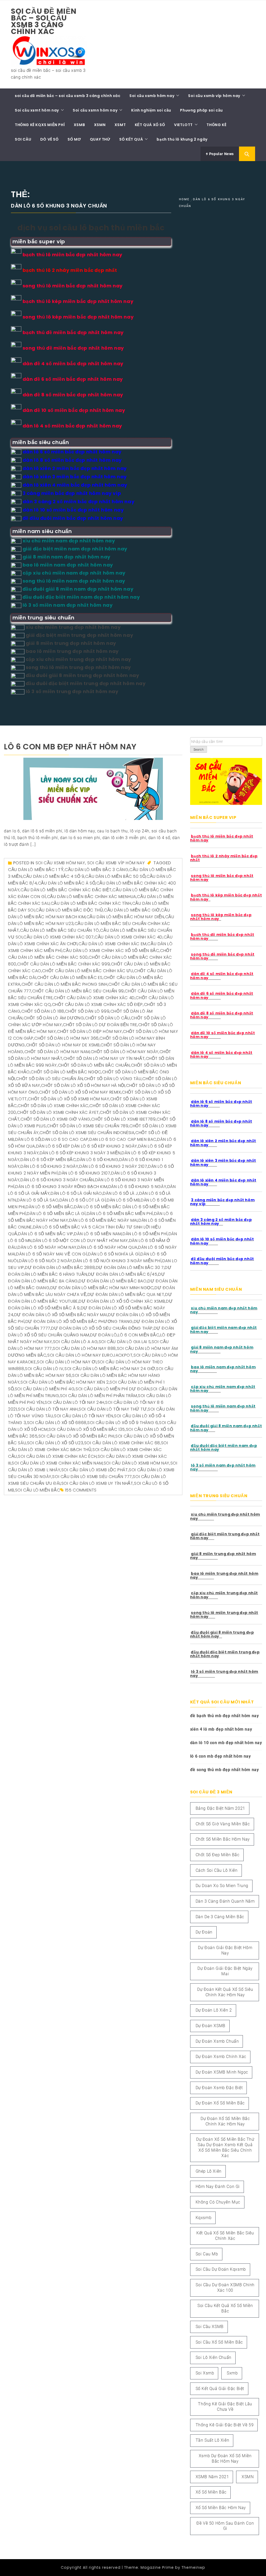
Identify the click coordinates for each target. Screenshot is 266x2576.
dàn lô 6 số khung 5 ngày (137, 1187)
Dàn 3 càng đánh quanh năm (225, 1901)
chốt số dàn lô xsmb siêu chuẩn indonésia (87, 1133)
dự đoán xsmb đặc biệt (219, 2088)
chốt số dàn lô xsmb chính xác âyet (58, 1112)
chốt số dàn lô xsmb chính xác (53, 1106)
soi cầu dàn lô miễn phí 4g (45, 1389)
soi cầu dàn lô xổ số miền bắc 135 (87, 1429)
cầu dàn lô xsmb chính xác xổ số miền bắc (111, 951)
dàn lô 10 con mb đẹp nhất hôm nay (226, 1743)
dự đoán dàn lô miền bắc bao (113, 1281)
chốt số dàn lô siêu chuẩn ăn (49, 1079)
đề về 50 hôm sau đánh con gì (225, 2526)
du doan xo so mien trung (222, 1886)
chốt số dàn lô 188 (43, 1011)
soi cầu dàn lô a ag (75, 1342)
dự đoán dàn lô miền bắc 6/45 (123, 1274)
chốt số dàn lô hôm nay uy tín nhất (104, 1058)
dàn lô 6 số (28, 1139)
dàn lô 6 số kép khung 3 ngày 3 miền (80, 1153)
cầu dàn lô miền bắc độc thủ (69, 910)
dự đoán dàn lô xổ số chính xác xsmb (122, 1301)
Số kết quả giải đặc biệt (220, 2389)
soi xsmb (205, 2373)
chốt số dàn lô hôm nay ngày (125, 1052)
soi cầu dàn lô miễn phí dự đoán (113, 1389)
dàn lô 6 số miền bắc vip (46, 1234)
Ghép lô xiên (209, 2171)
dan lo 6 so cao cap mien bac (123, 1139)
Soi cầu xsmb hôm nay (152, 96)
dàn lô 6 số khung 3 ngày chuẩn (57, 1180)
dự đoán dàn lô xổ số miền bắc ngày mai (61, 1315)
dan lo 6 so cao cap (65, 1139)
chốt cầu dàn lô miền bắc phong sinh (65, 984)
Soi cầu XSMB (210, 2327)
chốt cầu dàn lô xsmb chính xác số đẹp (97, 1004)
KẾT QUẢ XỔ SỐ (150, 125)
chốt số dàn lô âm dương (54, 1018)
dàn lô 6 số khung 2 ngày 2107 (113, 1166)
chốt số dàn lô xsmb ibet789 (123, 1119)
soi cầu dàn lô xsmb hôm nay (137, 1463)
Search (199, 750)
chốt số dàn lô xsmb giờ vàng (55, 1119)
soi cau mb (207, 2254)
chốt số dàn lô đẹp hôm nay (89, 1031)
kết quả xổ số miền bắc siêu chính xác (225, 2236)
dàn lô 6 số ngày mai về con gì (52, 1254)
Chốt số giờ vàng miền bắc (223, 1824)
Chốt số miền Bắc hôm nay (223, 1839)
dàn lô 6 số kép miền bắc (48, 1160)
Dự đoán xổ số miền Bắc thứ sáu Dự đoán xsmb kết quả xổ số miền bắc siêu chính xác (225, 2147)
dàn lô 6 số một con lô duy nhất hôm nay (80, 1241)
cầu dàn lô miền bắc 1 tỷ (36, 870)
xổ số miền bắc (211, 2492)
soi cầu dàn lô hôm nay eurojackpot (90, 1355)
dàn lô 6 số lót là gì (83, 1200)
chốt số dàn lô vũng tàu (113, 1079)
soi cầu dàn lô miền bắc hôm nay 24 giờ (110, 1369)
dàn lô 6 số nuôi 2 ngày (46, 1261)
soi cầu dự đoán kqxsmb (221, 2269)
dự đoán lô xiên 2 (214, 2010)
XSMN (100, 125)
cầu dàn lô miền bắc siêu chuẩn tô (60, 930)
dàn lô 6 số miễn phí (145, 1234)
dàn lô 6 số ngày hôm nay (47, 1247)
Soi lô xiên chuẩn (214, 2357)
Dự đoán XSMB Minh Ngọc (222, 2072)
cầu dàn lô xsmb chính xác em (112, 944)
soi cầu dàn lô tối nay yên (84, 1416)
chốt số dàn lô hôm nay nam (57, 1052)
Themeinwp (193, 2567)
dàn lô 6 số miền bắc (49, 1207)
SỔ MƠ (74, 139)
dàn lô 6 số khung (98, 1160)
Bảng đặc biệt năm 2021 (220, 1808)
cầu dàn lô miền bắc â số (67, 883)
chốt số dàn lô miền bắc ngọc (66, 1072)
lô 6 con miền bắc (139, 1335)
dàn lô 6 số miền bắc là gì (56, 1214)
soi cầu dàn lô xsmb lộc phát (95, 1470)
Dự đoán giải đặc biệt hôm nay (225, 1950)
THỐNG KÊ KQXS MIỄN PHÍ (40, 125)
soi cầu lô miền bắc (38, 1490)
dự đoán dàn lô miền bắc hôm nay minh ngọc (102, 1288)
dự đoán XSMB (211, 2026)
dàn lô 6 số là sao (38, 1200)
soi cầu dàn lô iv (44, 1369)
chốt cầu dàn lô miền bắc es (70, 978)
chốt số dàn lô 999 (87, 1011)
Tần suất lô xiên (212, 2440)
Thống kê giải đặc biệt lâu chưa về (225, 2407)
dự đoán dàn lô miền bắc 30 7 (130, 1268)
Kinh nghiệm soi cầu (151, 110)
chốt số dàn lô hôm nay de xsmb (63, 1045)
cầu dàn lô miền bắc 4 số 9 (54, 876)
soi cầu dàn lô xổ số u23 (55, 1443)
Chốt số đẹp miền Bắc (218, 1855)
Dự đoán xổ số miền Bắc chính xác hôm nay (225, 2121)
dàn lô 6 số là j (121, 1193)
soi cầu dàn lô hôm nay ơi (67, 1362)
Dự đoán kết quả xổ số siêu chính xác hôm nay (225, 1992)
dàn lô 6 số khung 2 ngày (49, 1166)
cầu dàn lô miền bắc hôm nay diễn (125, 917)
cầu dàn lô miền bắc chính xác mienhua (92, 897)
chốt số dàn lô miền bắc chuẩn (94, 1065)
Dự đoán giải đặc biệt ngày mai (225, 1971)
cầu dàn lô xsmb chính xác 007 (58, 937)
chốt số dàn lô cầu (108, 1018)
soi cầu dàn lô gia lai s (125, 1342)
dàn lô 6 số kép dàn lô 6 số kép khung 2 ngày (87, 1146)
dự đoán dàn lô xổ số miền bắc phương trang (79, 1321)
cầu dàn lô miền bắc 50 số (115, 876)
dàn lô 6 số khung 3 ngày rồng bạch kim (61, 1187)
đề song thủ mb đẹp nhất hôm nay (225, 1770)
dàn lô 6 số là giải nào (76, 1193)
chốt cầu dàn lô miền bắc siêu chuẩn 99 (78, 991)
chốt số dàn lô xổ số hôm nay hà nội (83, 1085)
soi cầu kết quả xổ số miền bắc (225, 2308)
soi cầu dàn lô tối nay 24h (75, 1402)
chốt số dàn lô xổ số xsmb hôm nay (68, 1099)
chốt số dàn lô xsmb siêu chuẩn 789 (88, 1126)
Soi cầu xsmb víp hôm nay (214, 96)
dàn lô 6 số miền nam (98, 1234)
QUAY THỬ (100, 139)
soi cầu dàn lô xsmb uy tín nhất (97, 1483)
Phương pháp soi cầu (201, 110)
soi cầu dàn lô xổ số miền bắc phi (77, 1436)
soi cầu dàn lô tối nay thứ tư (113, 1409)
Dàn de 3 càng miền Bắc (220, 1917)
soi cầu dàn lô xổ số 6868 (57, 1423)
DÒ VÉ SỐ (49, 139)
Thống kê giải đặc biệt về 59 (225, 2425)
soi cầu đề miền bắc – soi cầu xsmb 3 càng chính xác (44, 21)
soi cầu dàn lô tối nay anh (48, 1409)
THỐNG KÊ (216, 125)
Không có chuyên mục (218, 2202)
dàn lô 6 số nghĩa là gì (114, 1254)
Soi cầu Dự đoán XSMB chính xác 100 (225, 2288)
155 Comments (81, 1490)
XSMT (120, 125)
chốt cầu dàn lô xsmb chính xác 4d (94, 998)
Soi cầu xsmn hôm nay (95, 110)
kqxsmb (204, 2218)
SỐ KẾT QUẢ (131, 139)
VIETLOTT (183, 125)
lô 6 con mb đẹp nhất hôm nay (70, 747)
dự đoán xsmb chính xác (221, 2057)
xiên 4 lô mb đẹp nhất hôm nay (221, 1729)
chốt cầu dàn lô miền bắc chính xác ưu (88, 971)
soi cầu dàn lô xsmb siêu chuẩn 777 (92, 1477)
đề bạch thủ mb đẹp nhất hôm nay (225, 1716)
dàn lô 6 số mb (123, 1200)
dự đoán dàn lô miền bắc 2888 (60, 1268)
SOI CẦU (23, 139)
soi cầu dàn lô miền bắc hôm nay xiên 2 (65, 1382)
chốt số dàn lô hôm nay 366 (66, 1038)
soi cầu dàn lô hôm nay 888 (84, 1348)
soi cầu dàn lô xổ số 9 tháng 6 (123, 1423)
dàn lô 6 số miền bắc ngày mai (103, 1220)
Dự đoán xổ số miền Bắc (220, 2103)
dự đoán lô (104, 1335)
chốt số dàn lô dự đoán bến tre (100, 1025)
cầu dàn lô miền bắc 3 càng (97, 870)
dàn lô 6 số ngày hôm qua (107, 1247)
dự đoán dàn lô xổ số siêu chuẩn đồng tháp (102, 1328)
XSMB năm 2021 (212, 2477)
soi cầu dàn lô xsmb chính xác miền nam (57, 1463)
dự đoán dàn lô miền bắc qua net (126, 1294)
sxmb (232, 2373)
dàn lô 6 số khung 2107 (84, 1173)
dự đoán (204, 1932)
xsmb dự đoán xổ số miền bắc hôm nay (225, 2458)
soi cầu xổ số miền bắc (219, 2342)
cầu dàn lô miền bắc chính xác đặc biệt (66, 890)
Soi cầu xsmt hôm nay (37, 110)
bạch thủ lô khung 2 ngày (182, 139)
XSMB (79, 125)
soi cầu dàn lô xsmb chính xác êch (57, 1456)
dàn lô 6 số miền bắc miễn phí (120, 1214)
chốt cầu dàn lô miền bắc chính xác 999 (64, 964)
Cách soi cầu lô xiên (217, 1870)
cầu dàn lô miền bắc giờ (132, 910)
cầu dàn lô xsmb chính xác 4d (129, 937)
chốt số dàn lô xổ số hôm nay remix (80, 1092)
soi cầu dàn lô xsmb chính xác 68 (122, 1443)
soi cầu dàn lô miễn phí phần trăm (99, 1396)
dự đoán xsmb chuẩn (217, 2041)
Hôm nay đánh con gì (218, 2187)
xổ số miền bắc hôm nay (221, 2508)
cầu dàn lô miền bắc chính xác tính (91, 903)
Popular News (221, 154)
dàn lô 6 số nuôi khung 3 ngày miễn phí (117, 1261)
